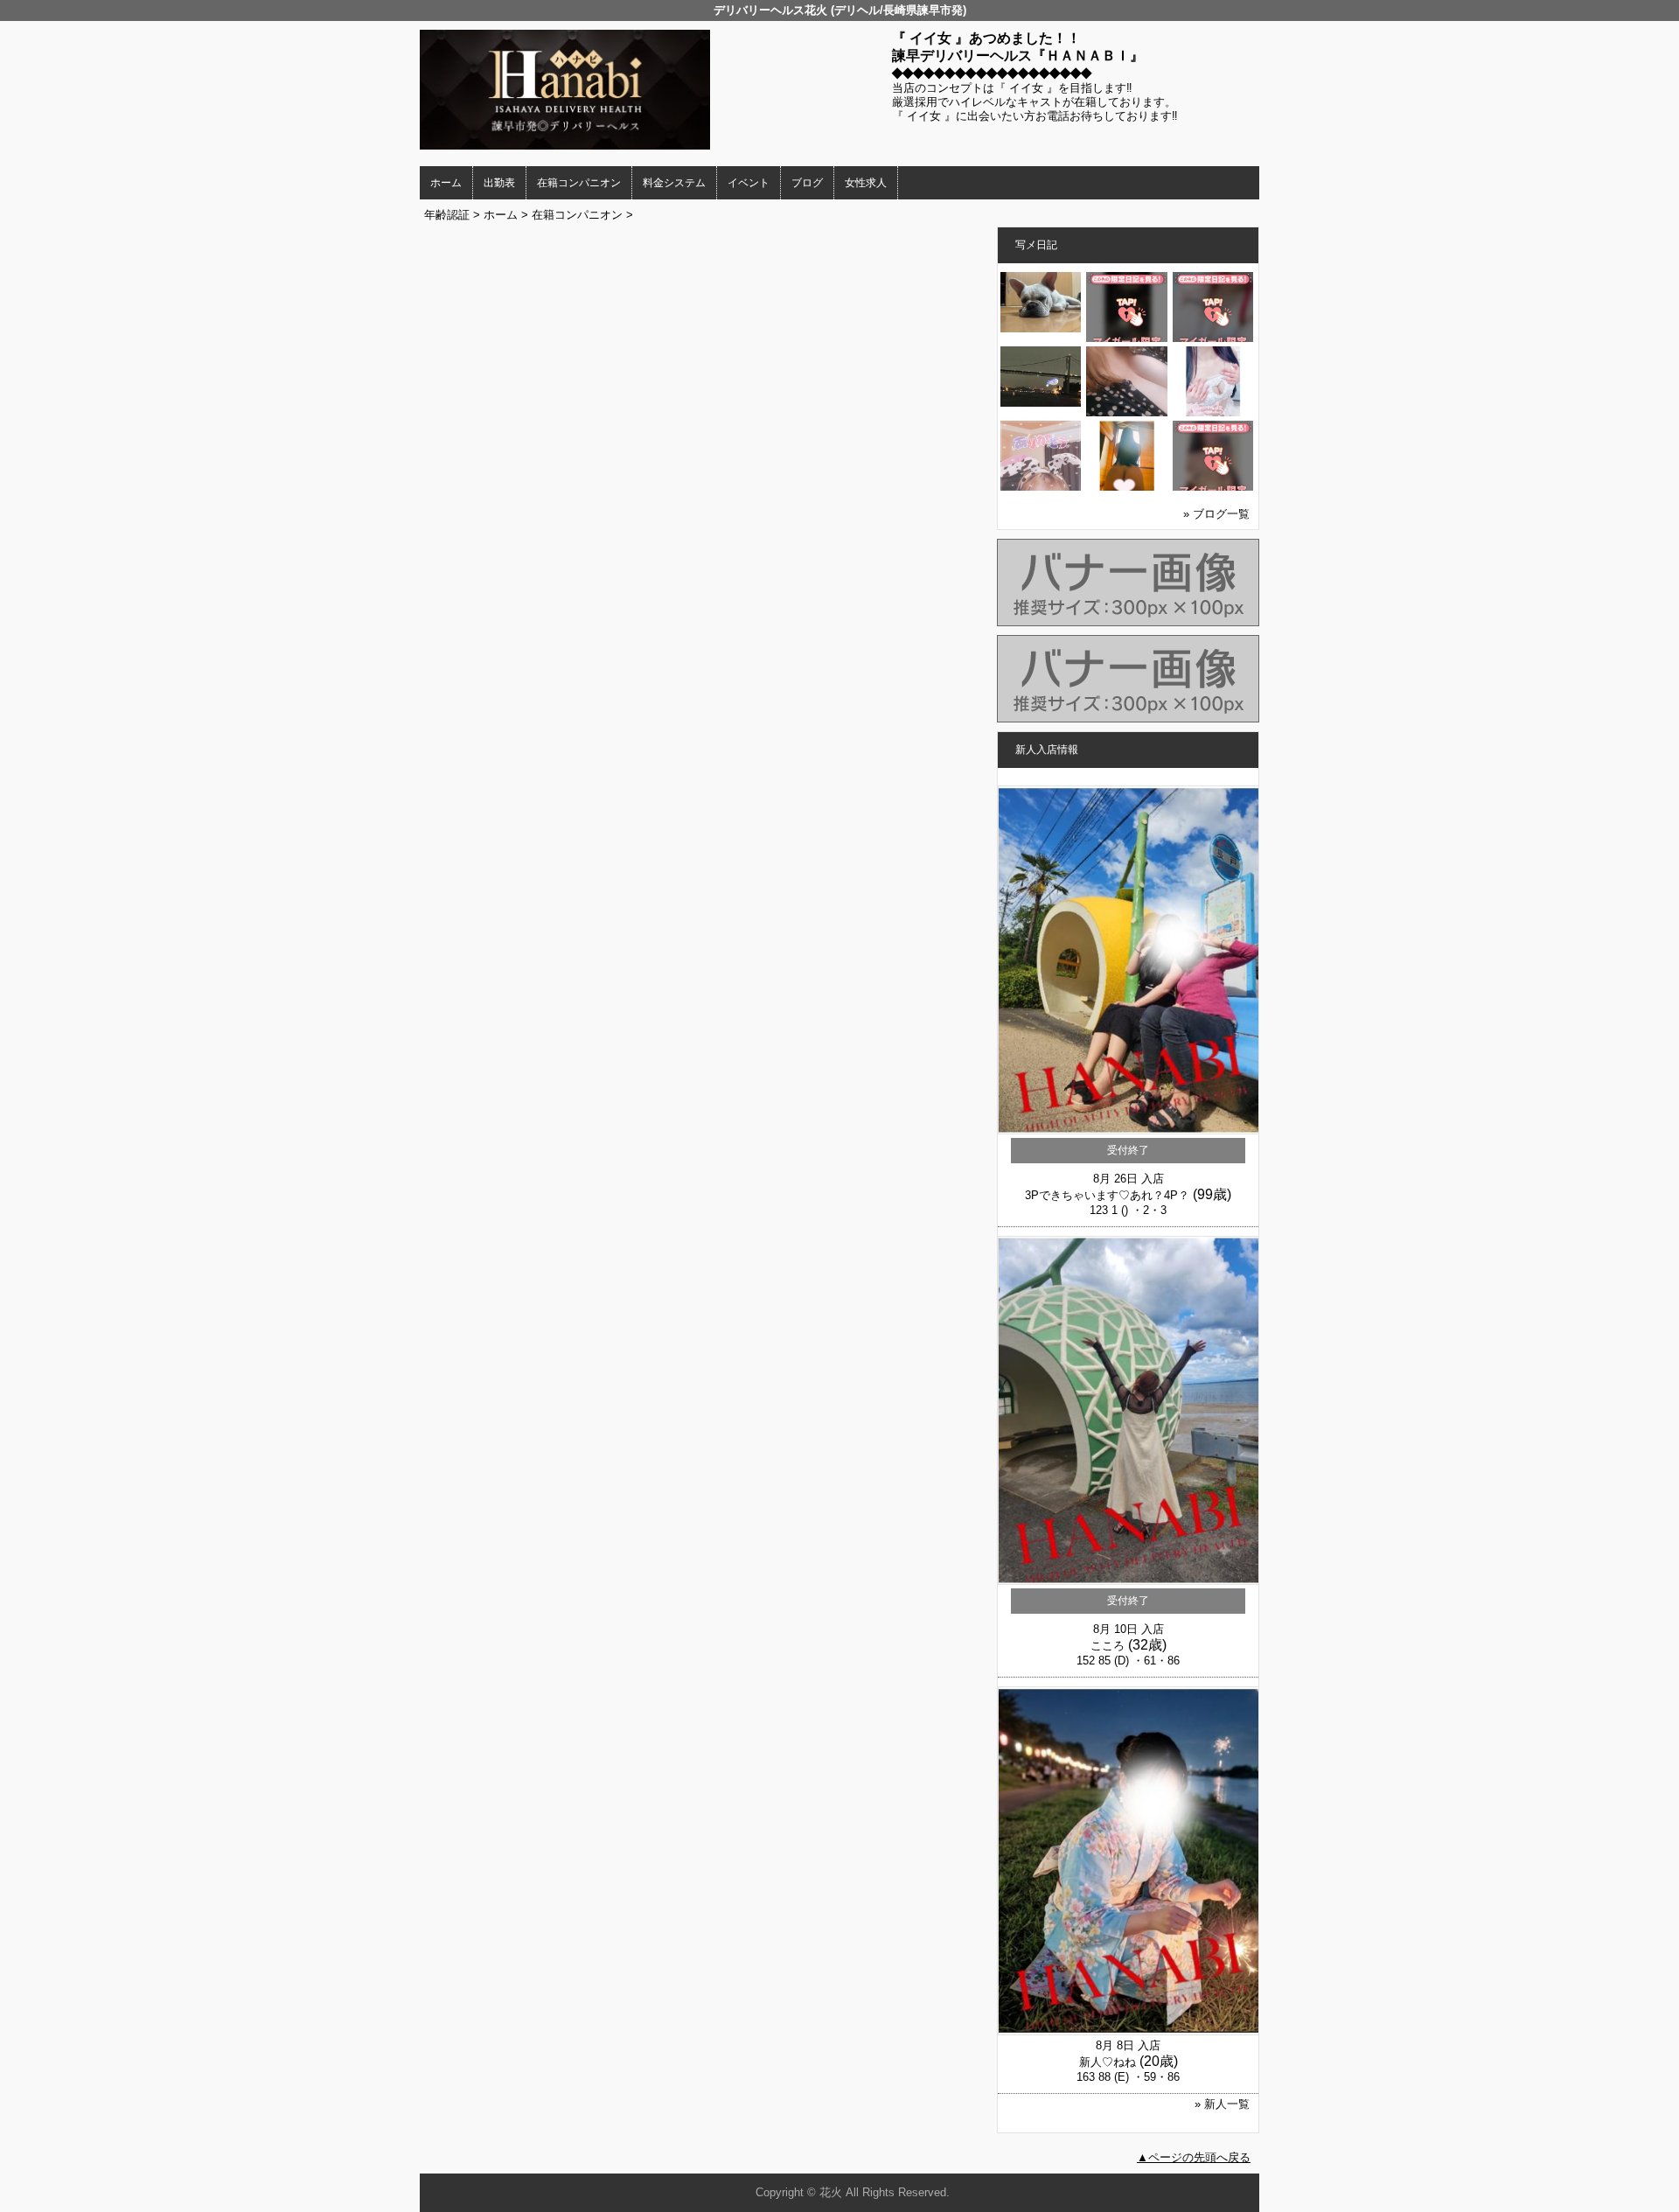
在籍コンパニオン (579, 183)
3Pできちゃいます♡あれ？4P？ (1107, 1195)
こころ (1108, 1646)
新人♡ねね (1108, 2062)
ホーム (446, 183)
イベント (749, 183)
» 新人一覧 (1222, 2104)
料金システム (674, 183)
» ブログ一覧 (1216, 514)
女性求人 (866, 183)
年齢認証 (447, 215)
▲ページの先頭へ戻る (1194, 2157)
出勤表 (499, 183)
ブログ (807, 183)
